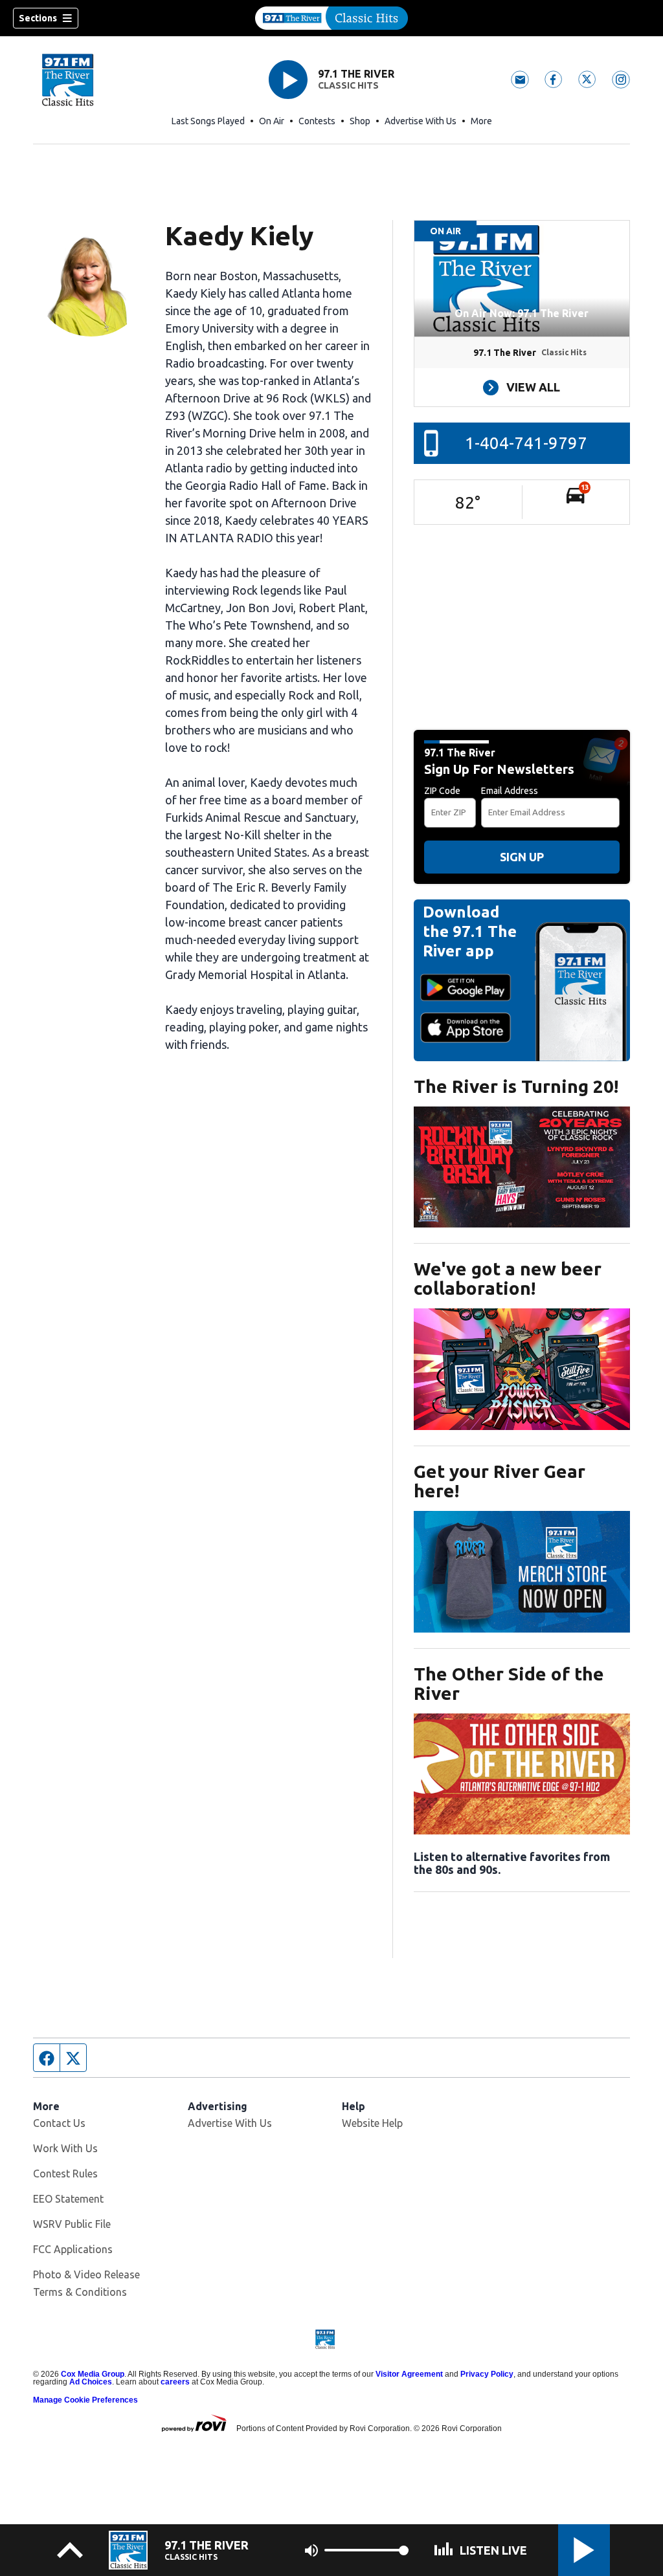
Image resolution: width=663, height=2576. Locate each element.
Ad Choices (91, 2382)
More (481, 121)
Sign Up (522, 857)
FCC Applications (73, 2249)
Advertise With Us (421, 121)
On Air (272, 121)
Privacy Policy (487, 2374)
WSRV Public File (72, 2224)
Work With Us (65, 2148)
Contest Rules (65, 2174)
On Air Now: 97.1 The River (522, 313)
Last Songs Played (208, 121)
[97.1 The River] (331, 18)
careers (175, 2382)
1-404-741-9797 (526, 443)
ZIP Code (442, 791)
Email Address (510, 791)
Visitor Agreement (409, 2374)
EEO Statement (68, 2199)
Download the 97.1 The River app (470, 931)
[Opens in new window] (522, 1167)
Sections (38, 18)
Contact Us (59, 2123)
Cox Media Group (93, 2374)
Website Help (372, 2123)
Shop (360, 121)
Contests (317, 121)
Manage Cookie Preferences (85, 2400)
